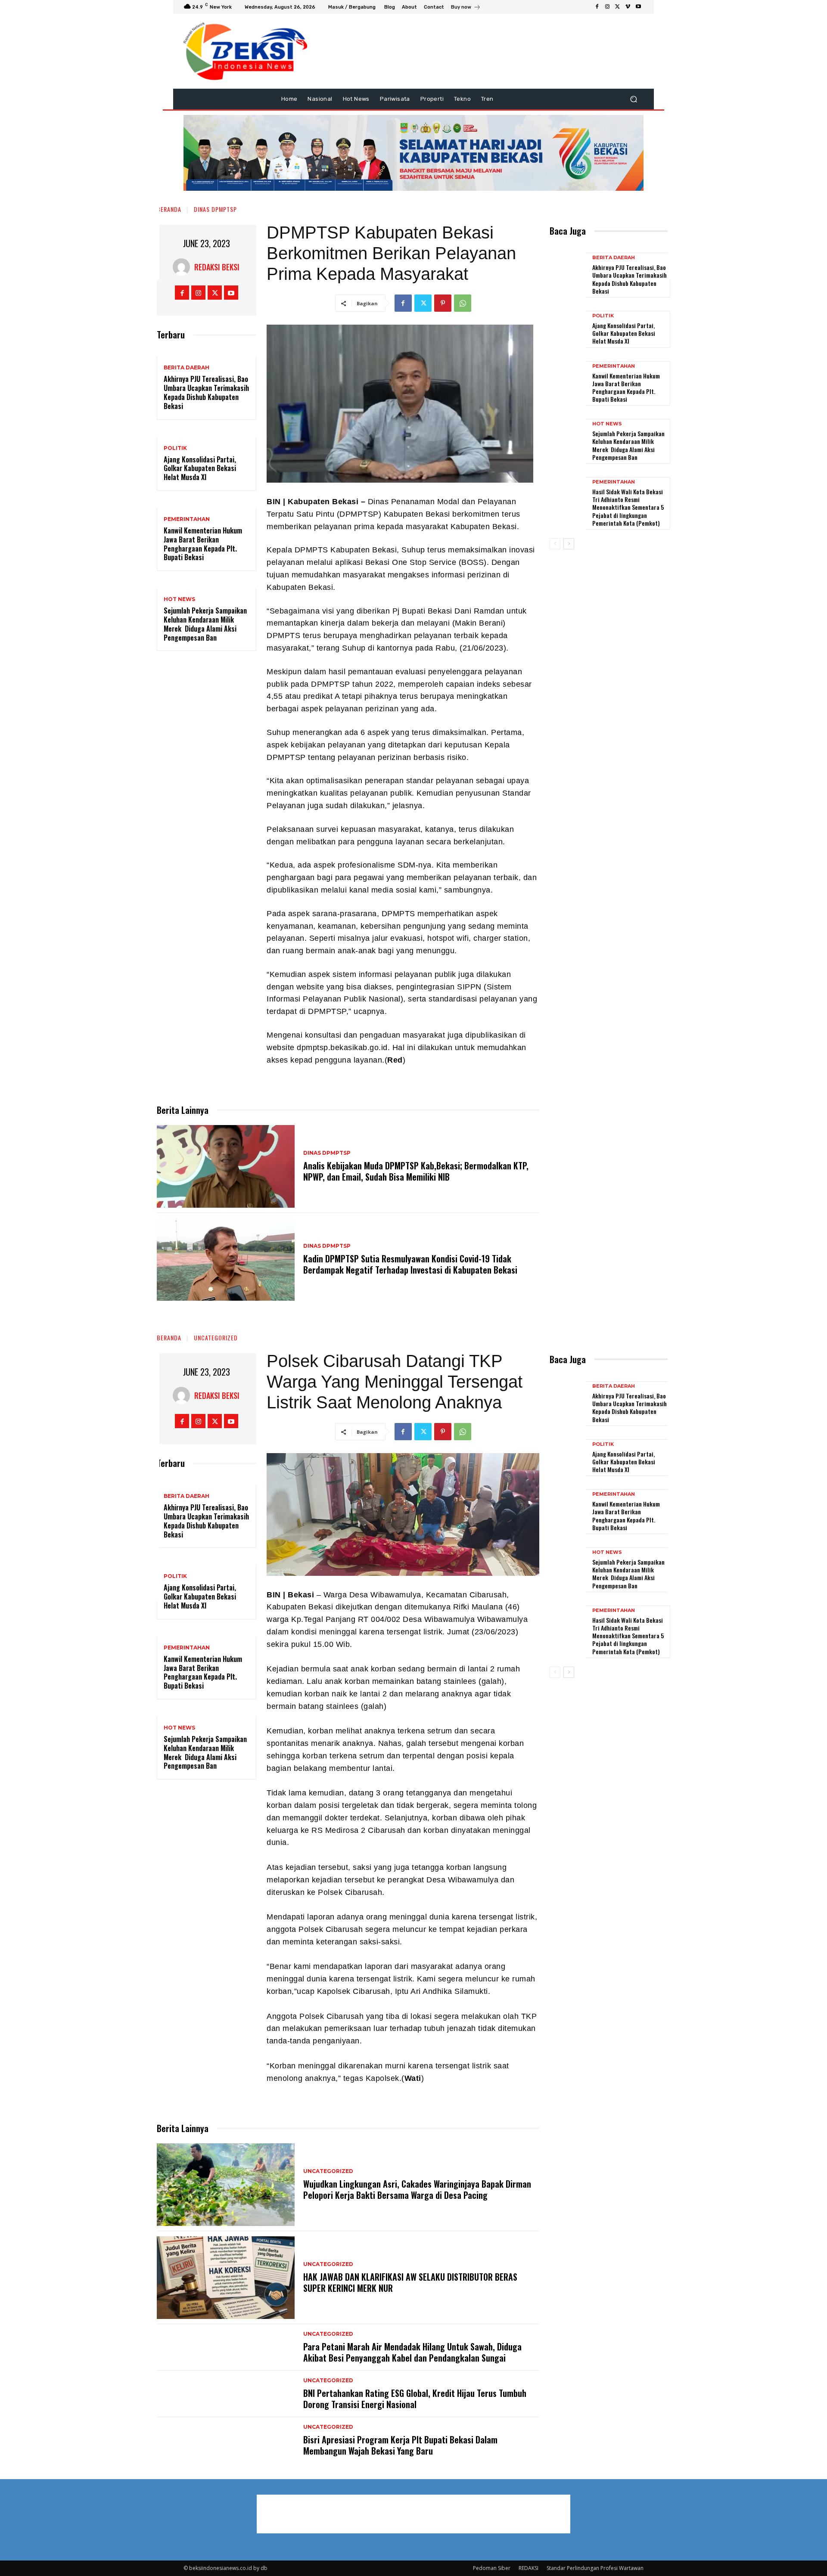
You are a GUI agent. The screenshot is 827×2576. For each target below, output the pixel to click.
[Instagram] (607, 7)
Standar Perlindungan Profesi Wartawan (595, 2568)
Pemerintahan (187, 519)
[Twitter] (618, 7)
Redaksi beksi (217, 267)
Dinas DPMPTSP (215, 209)
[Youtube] (638, 7)
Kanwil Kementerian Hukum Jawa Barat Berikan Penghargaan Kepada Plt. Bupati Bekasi (203, 544)
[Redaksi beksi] (183, 267)
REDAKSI (529, 2568)
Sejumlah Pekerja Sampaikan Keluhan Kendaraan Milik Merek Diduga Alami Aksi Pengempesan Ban (205, 624)
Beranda (169, 209)
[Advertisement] (700, 151)
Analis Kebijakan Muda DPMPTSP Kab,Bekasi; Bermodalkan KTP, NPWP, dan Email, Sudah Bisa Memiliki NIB (416, 1171)
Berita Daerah (187, 368)
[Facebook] (597, 7)
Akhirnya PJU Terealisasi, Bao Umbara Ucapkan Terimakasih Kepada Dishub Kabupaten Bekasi (206, 392)
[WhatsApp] (463, 303)
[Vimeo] (628, 7)
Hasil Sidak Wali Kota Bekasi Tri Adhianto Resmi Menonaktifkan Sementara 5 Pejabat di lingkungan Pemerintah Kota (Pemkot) (628, 507)
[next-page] (569, 544)
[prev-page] (555, 544)
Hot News (179, 599)
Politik (175, 448)
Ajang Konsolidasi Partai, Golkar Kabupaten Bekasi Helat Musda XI (200, 468)
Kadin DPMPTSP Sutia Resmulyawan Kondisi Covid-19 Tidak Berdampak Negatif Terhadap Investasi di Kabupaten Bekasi (410, 1264)
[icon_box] (466, 8)
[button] (633, 99)
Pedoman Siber (492, 2568)
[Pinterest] (443, 303)
